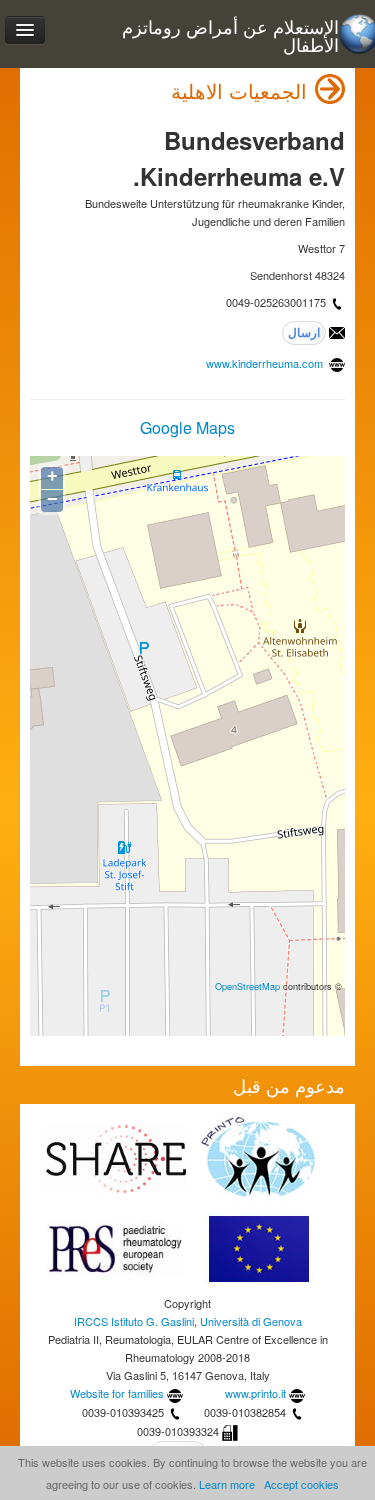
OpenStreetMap (247, 986)
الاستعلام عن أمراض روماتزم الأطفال (230, 35)
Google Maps (187, 427)
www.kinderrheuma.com (266, 363)
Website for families (117, 1393)
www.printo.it (255, 1393)
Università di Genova (251, 1321)
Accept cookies (301, 1484)
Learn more (227, 1484)
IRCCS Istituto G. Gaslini (134, 1321)
